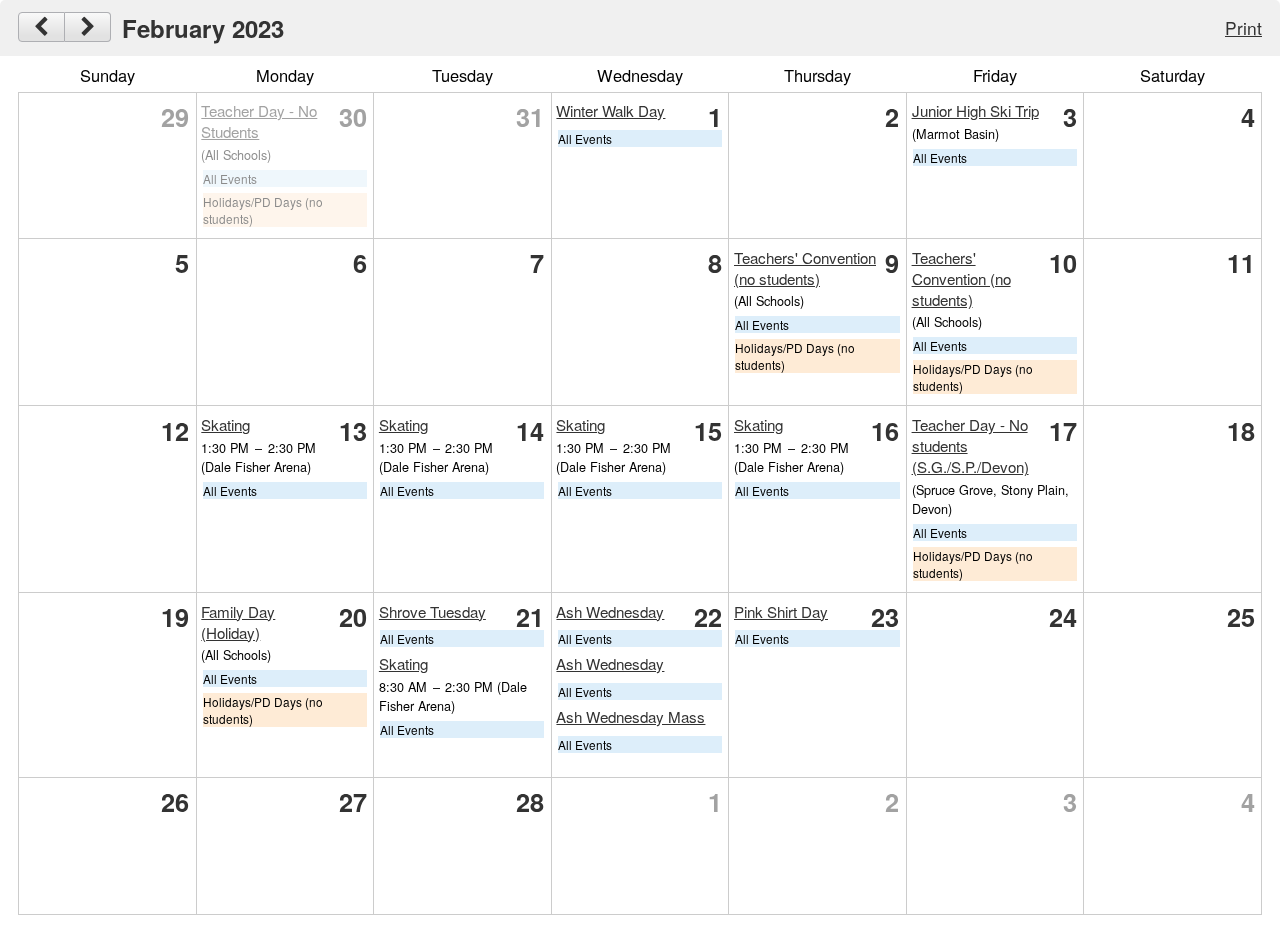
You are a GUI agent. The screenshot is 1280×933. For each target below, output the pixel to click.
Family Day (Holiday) (238, 622)
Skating (225, 424)
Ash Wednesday (610, 611)
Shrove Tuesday (432, 611)
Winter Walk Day (610, 110)
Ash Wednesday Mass (630, 716)
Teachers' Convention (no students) (805, 268)
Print (1243, 27)
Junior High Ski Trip (975, 110)
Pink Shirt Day (781, 611)
